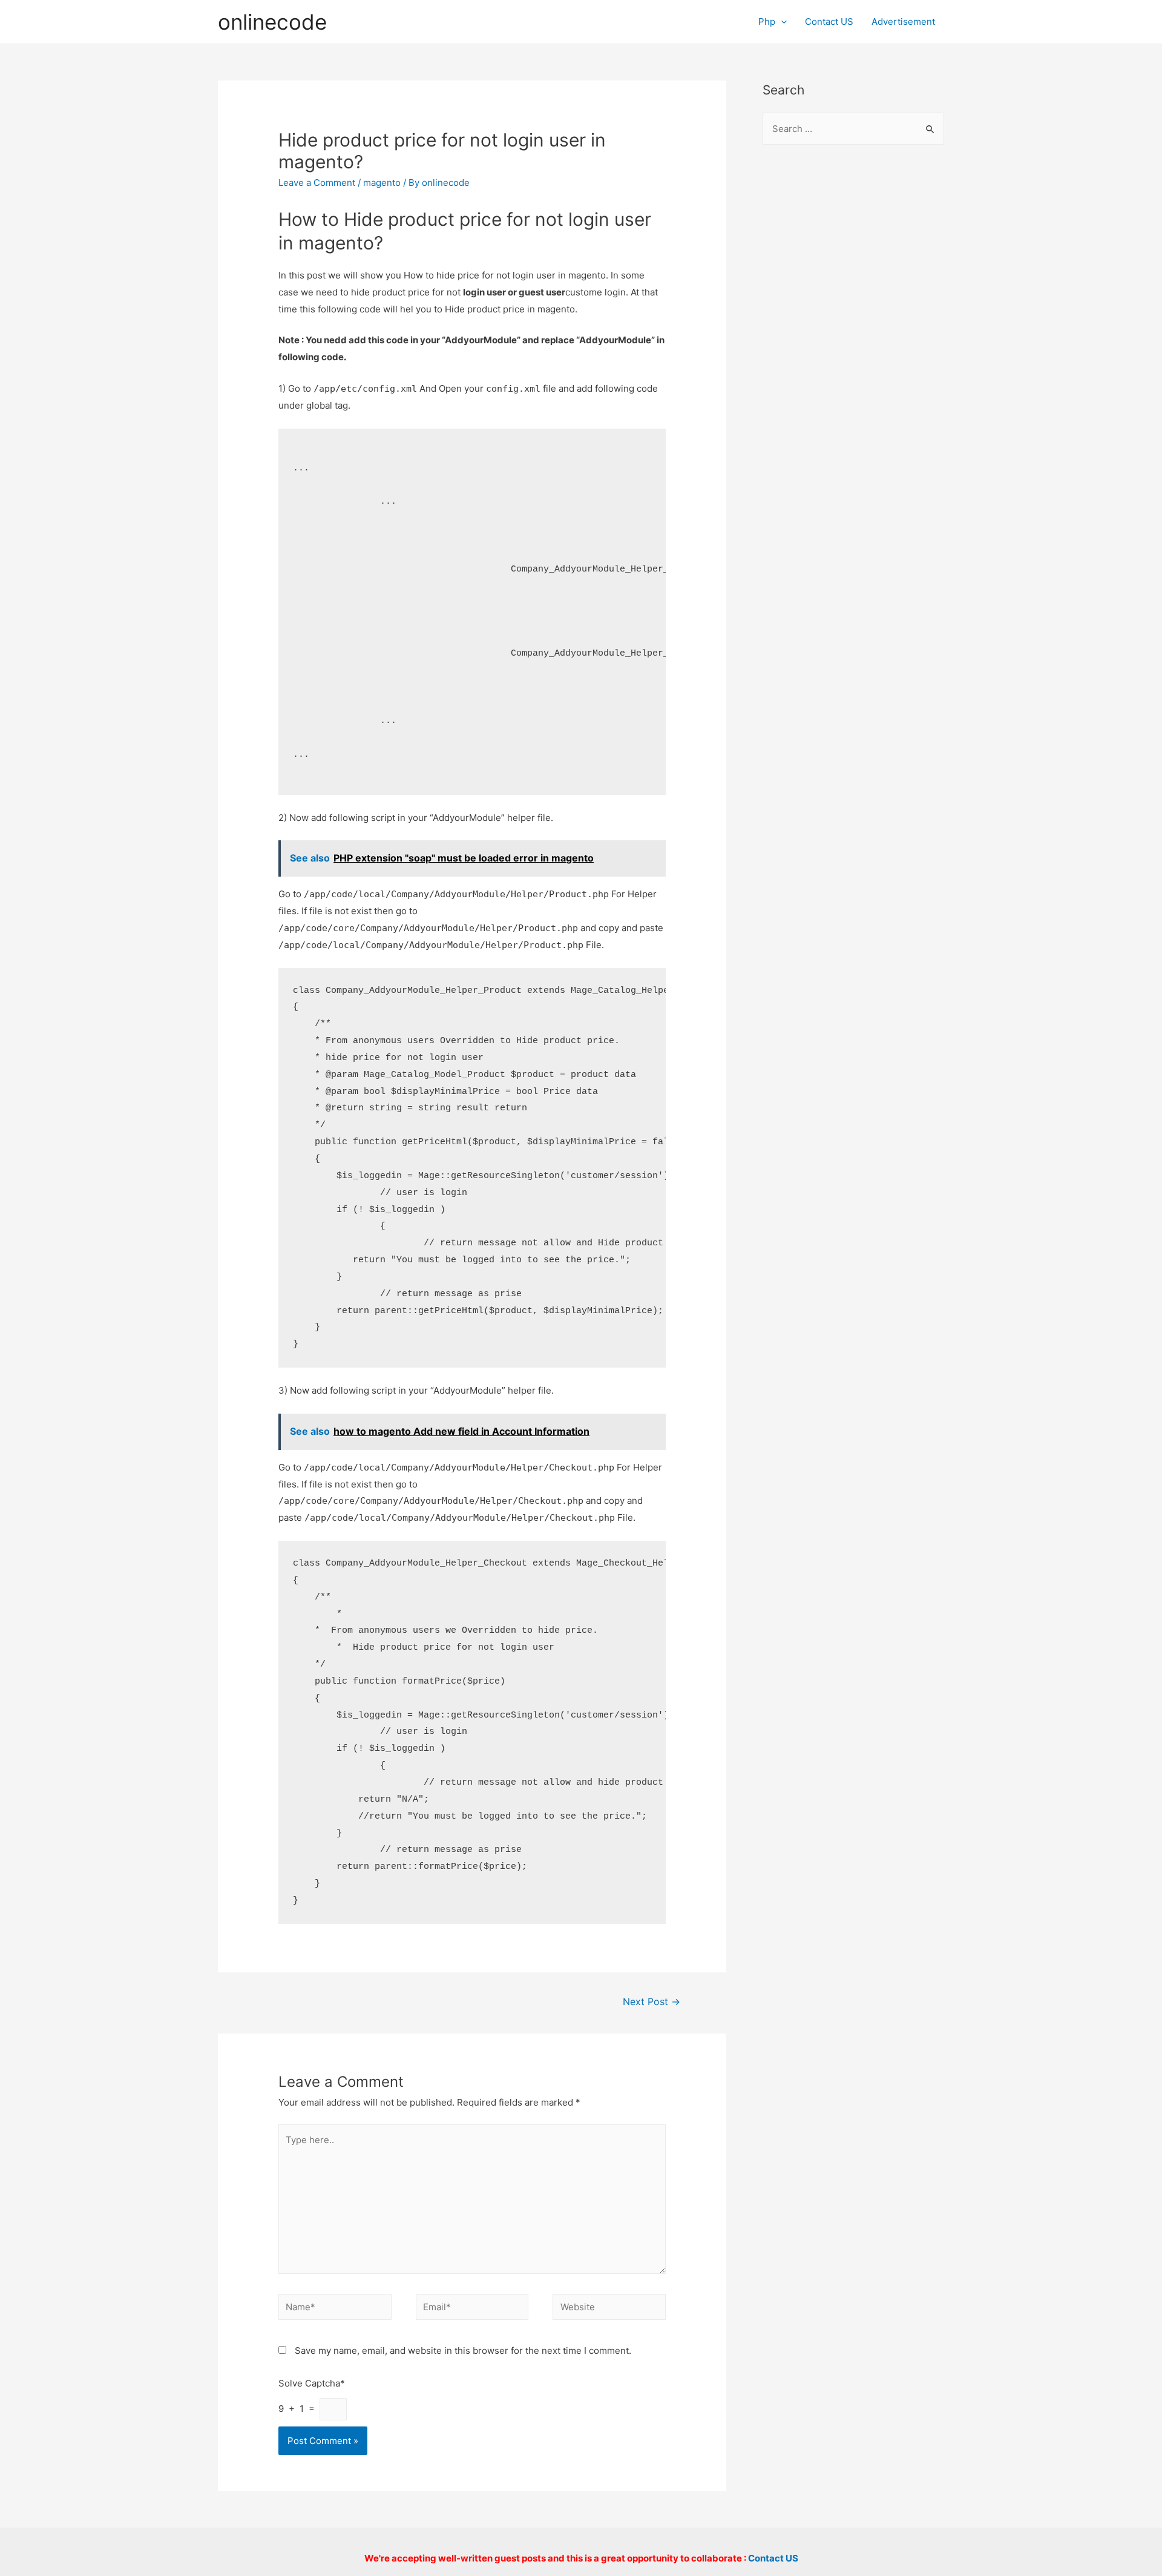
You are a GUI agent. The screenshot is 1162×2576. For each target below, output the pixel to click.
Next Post (652, 2002)
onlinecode (272, 22)
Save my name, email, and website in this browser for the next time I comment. (463, 2350)
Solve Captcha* (312, 2383)
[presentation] (781, 21)
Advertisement (903, 21)
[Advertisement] (853, 352)
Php (767, 21)
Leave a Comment (317, 183)
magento (382, 183)
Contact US (829, 21)
